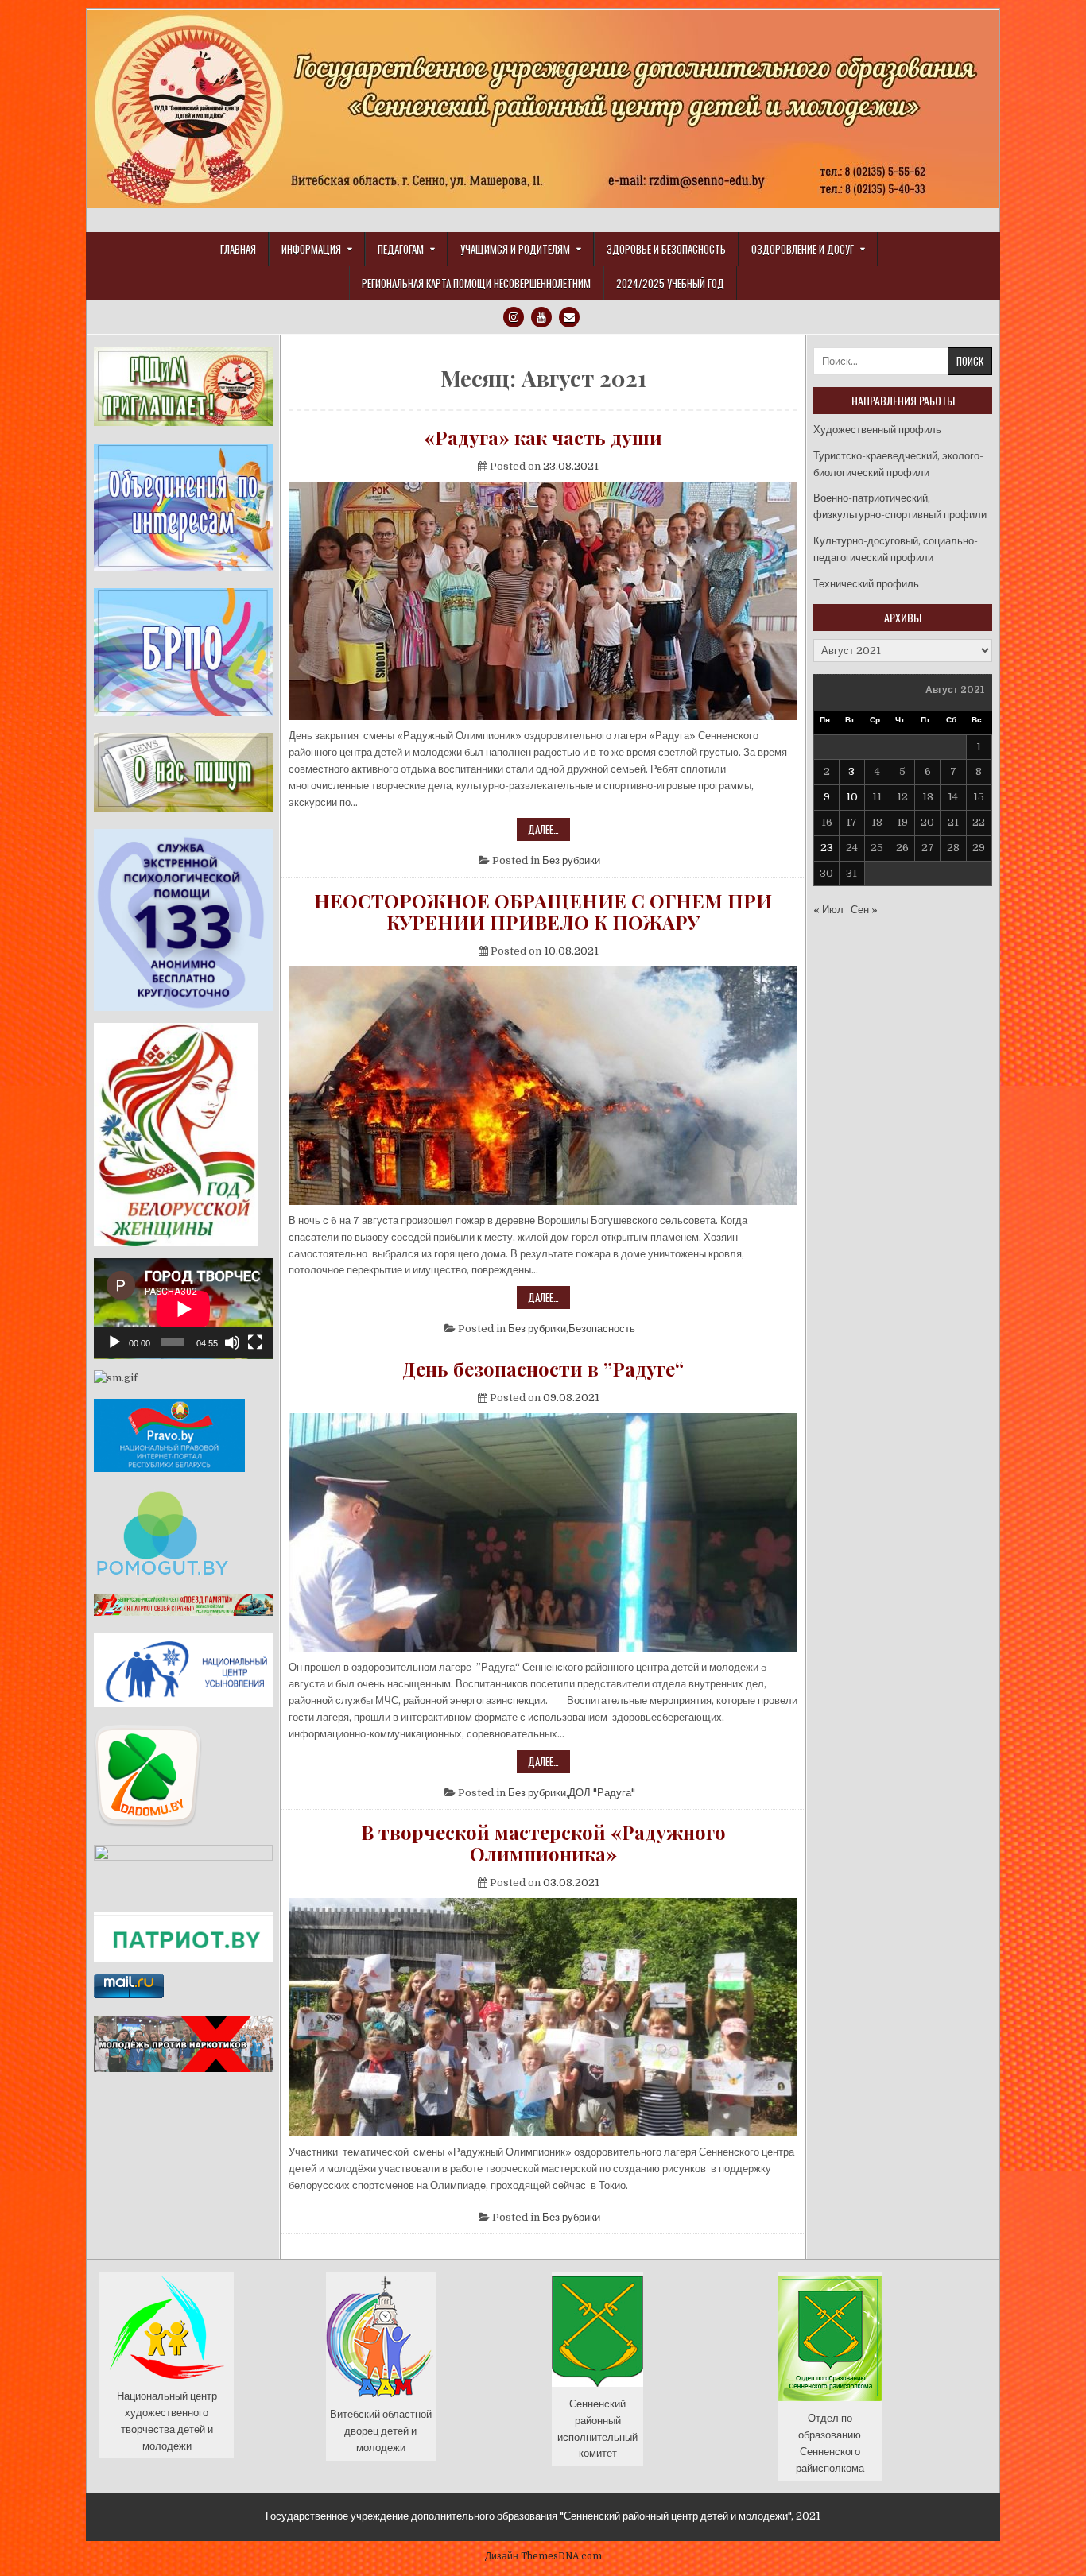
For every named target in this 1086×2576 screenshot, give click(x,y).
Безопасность (602, 1329)
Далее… (549, 831)
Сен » (864, 910)
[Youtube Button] (541, 317)
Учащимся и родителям (515, 249)
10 (852, 797)
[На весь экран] (255, 1342)
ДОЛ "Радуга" (602, 1793)
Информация (311, 249)
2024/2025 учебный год (670, 283)
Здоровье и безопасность (666, 249)
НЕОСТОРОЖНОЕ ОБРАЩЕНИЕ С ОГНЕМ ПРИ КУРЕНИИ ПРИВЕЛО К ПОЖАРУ (543, 911)
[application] (183, 1309)
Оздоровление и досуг (803, 249)
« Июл (828, 910)
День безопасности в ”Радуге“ (543, 1369)
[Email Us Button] (569, 317)
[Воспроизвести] (114, 1342)
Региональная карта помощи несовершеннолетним (476, 283)
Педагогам (401, 249)
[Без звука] (232, 1342)
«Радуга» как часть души (543, 437)
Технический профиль (866, 584)
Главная (238, 249)
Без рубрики (571, 860)
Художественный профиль (877, 430)
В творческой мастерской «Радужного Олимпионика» (543, 1843)
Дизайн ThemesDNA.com (543, 2556)
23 (827, 848)
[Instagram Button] (514, 317)
